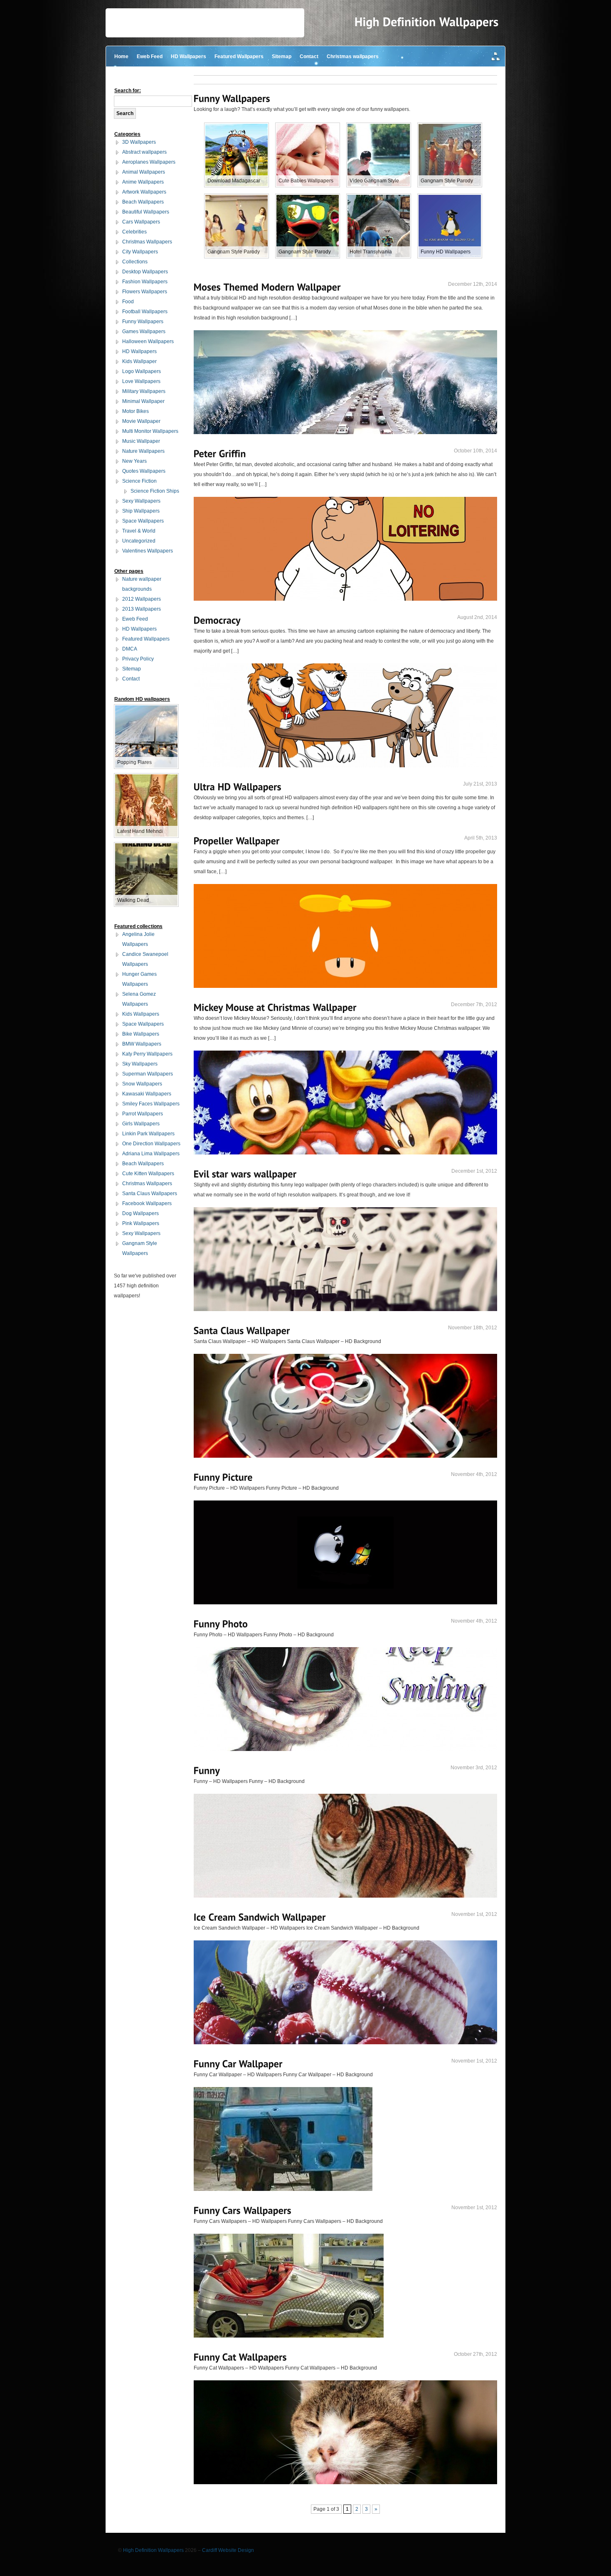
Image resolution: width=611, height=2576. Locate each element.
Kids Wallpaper (139, 361)
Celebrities (134, 232)
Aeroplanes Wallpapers (149, 162)
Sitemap (282, 56)
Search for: (128, 91)
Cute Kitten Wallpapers (148, 1174)
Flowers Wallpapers (145, 292)
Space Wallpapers (143, 521)
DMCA (130, 649)
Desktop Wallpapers (145, 272)
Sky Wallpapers (140, 1064)
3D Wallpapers (139, 142)
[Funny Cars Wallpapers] (243, 2210)
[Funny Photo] (221, 1624)
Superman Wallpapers (148, 1074)
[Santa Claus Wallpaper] (242, 1330)
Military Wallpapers (144, 391)
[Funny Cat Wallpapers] (240, 2357)
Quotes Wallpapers (144, 471)
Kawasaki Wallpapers (147, 1094)
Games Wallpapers (144, 332)
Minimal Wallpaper (143, 401)
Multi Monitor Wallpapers (150, 431)
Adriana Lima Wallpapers (151, 1154)
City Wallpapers (140, 252)
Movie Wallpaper (141, 421)
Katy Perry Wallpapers (147, 1054)
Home (121, 56)
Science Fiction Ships (155, 491)
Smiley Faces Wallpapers (151, 1104)
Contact (309, 56)
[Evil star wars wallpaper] (245, 1174)
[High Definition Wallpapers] (427, 22)
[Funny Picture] (223, 1477)
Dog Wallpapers (140, 1213)
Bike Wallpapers (141, 1034)
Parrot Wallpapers (143, 1114)
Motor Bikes (136, 411)
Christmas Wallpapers (147, 242)
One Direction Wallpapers (151, 1144)
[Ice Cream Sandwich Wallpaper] (260, 1917)
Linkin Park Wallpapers (148, 1134)
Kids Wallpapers (141, 1014)
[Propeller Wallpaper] (237, 841)
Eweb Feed (150, 56)
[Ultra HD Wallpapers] (238, 787)
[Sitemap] (496, 57)
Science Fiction (139, 481)
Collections (135, 262)
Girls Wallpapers (141, 1124)
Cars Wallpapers (141, 222)
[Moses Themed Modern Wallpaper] (267, 287)
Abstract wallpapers (144, 152)
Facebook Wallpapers (147, 1203)
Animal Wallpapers (144, 172)
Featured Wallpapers (239, 56)
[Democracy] (217, 620)
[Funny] (207, 1770)
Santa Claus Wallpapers (150, 1193)
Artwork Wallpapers (144, 192)
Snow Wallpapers (142, 1084)
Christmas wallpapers (353, 56)
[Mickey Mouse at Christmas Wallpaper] (275, 1007)
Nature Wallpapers (143, 451)
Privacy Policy (138, 659)
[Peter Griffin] (220, 453)
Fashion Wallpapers (145, 282)
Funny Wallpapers (143, 322)
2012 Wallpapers (142, 599)
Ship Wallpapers (141, 511)
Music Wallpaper (141, 441)
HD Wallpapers (188, 56)
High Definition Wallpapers (153, 2550)
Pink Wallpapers (141, 1223)
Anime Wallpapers (143, 182)
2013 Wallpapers (142, 609)
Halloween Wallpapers (148, 341)
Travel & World (139, 531)
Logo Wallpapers (142, 371)
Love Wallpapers (141, 381)
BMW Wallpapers (142, 1044)
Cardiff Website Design (228, 2550)
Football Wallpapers (145, 312)
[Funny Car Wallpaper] (238, 2064)
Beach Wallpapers (143, 202)
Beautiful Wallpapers (146, 212)
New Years (134, 461)
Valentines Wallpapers (148, 551)
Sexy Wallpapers (141, 501)
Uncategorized (139, 541)
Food (128, 302)
